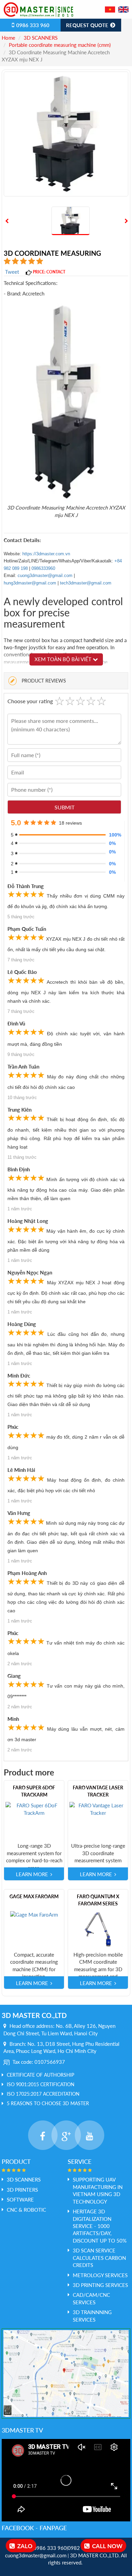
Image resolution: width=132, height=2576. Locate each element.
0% (112, 843)
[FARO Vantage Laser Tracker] (98, 1809)
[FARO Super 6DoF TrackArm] (34, 1809)
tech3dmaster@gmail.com (86, 583)
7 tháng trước (21, 960)
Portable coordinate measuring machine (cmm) (60, 45)
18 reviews (70, 823)
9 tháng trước (21, 1054)
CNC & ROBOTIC (26, 2210)
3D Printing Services (100, 2285)
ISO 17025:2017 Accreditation (43, 2094)
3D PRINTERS (22, 2190)
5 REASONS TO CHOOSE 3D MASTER (48, 2103)
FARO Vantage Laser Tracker (98, 1791)
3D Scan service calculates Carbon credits (99, 2258)
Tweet (12, 272)
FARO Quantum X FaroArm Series (98, 1900)
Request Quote (88, 25)
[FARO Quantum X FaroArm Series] (98, 1929)
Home (8, 38)
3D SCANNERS (41, 38)
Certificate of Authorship (40, 2075)
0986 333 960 (32, 25)
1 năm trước (20, 1209)
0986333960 (43, 568)
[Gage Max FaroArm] (34, 1914)
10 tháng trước (22, 1098)
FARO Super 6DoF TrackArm (34, 1791)
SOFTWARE (20, 2199)
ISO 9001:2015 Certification (41, 2084)
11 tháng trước (22, 1157)
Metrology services (100, 2275)
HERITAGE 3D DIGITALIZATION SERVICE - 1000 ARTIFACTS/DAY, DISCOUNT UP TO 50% (100, 2226)
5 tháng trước (21, 917)
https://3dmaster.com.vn (46, 554)
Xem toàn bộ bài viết (64, 659)
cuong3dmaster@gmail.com (45, 575)
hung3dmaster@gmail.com (30, 583)
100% (113, 835)
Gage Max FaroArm (34, 1896)
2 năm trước (20, 1664)
